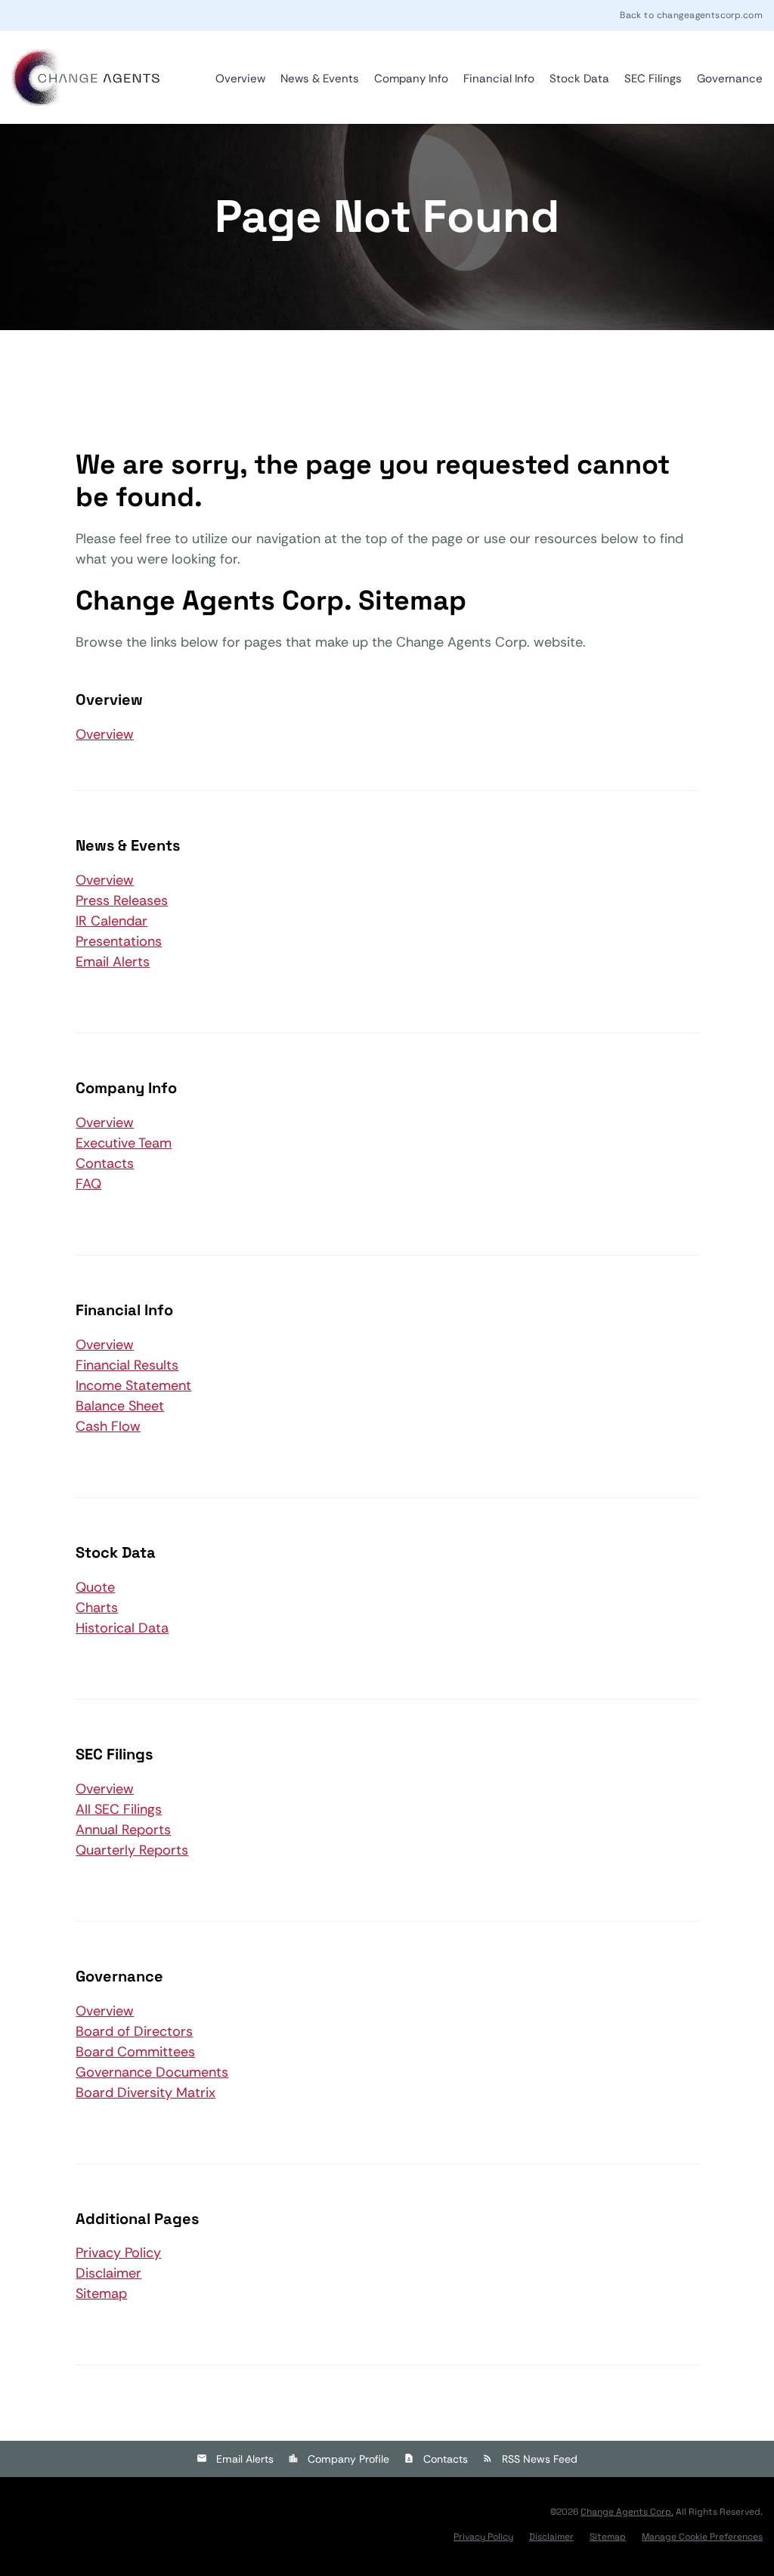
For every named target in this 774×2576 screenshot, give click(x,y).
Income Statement (133, 1385)
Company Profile (348, 2459)
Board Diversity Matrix (146, 2093)
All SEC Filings (119, 1809)
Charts (97, 1608)
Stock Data (579, 79)
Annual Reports (123, 1830)
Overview (240, 79)
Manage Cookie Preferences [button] (702, 2537)
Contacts (105, 1163)
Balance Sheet (120, 1406)
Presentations (119, 941)
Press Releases (122, 900)
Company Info (411, 79)
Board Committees (135, 2052)
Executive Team (124, 1143)
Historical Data (122, 1628)
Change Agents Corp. (627, 2512)
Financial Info (499, 79)
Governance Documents (152, 2072)
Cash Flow (108, 1426)
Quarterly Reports (132, 1850)
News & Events (320, 79)
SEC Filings (653, 79)
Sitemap (101, 2293)
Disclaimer (108, 2273)
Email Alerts (113, 962)
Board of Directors (134, 2031)
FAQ (88, 1184)
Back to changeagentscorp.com (691, 15)
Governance (730, 79)
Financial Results (127, 1365)
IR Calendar (111, 921)
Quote (95, 1587)
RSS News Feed (540, 2459)
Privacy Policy (118, 2253)
